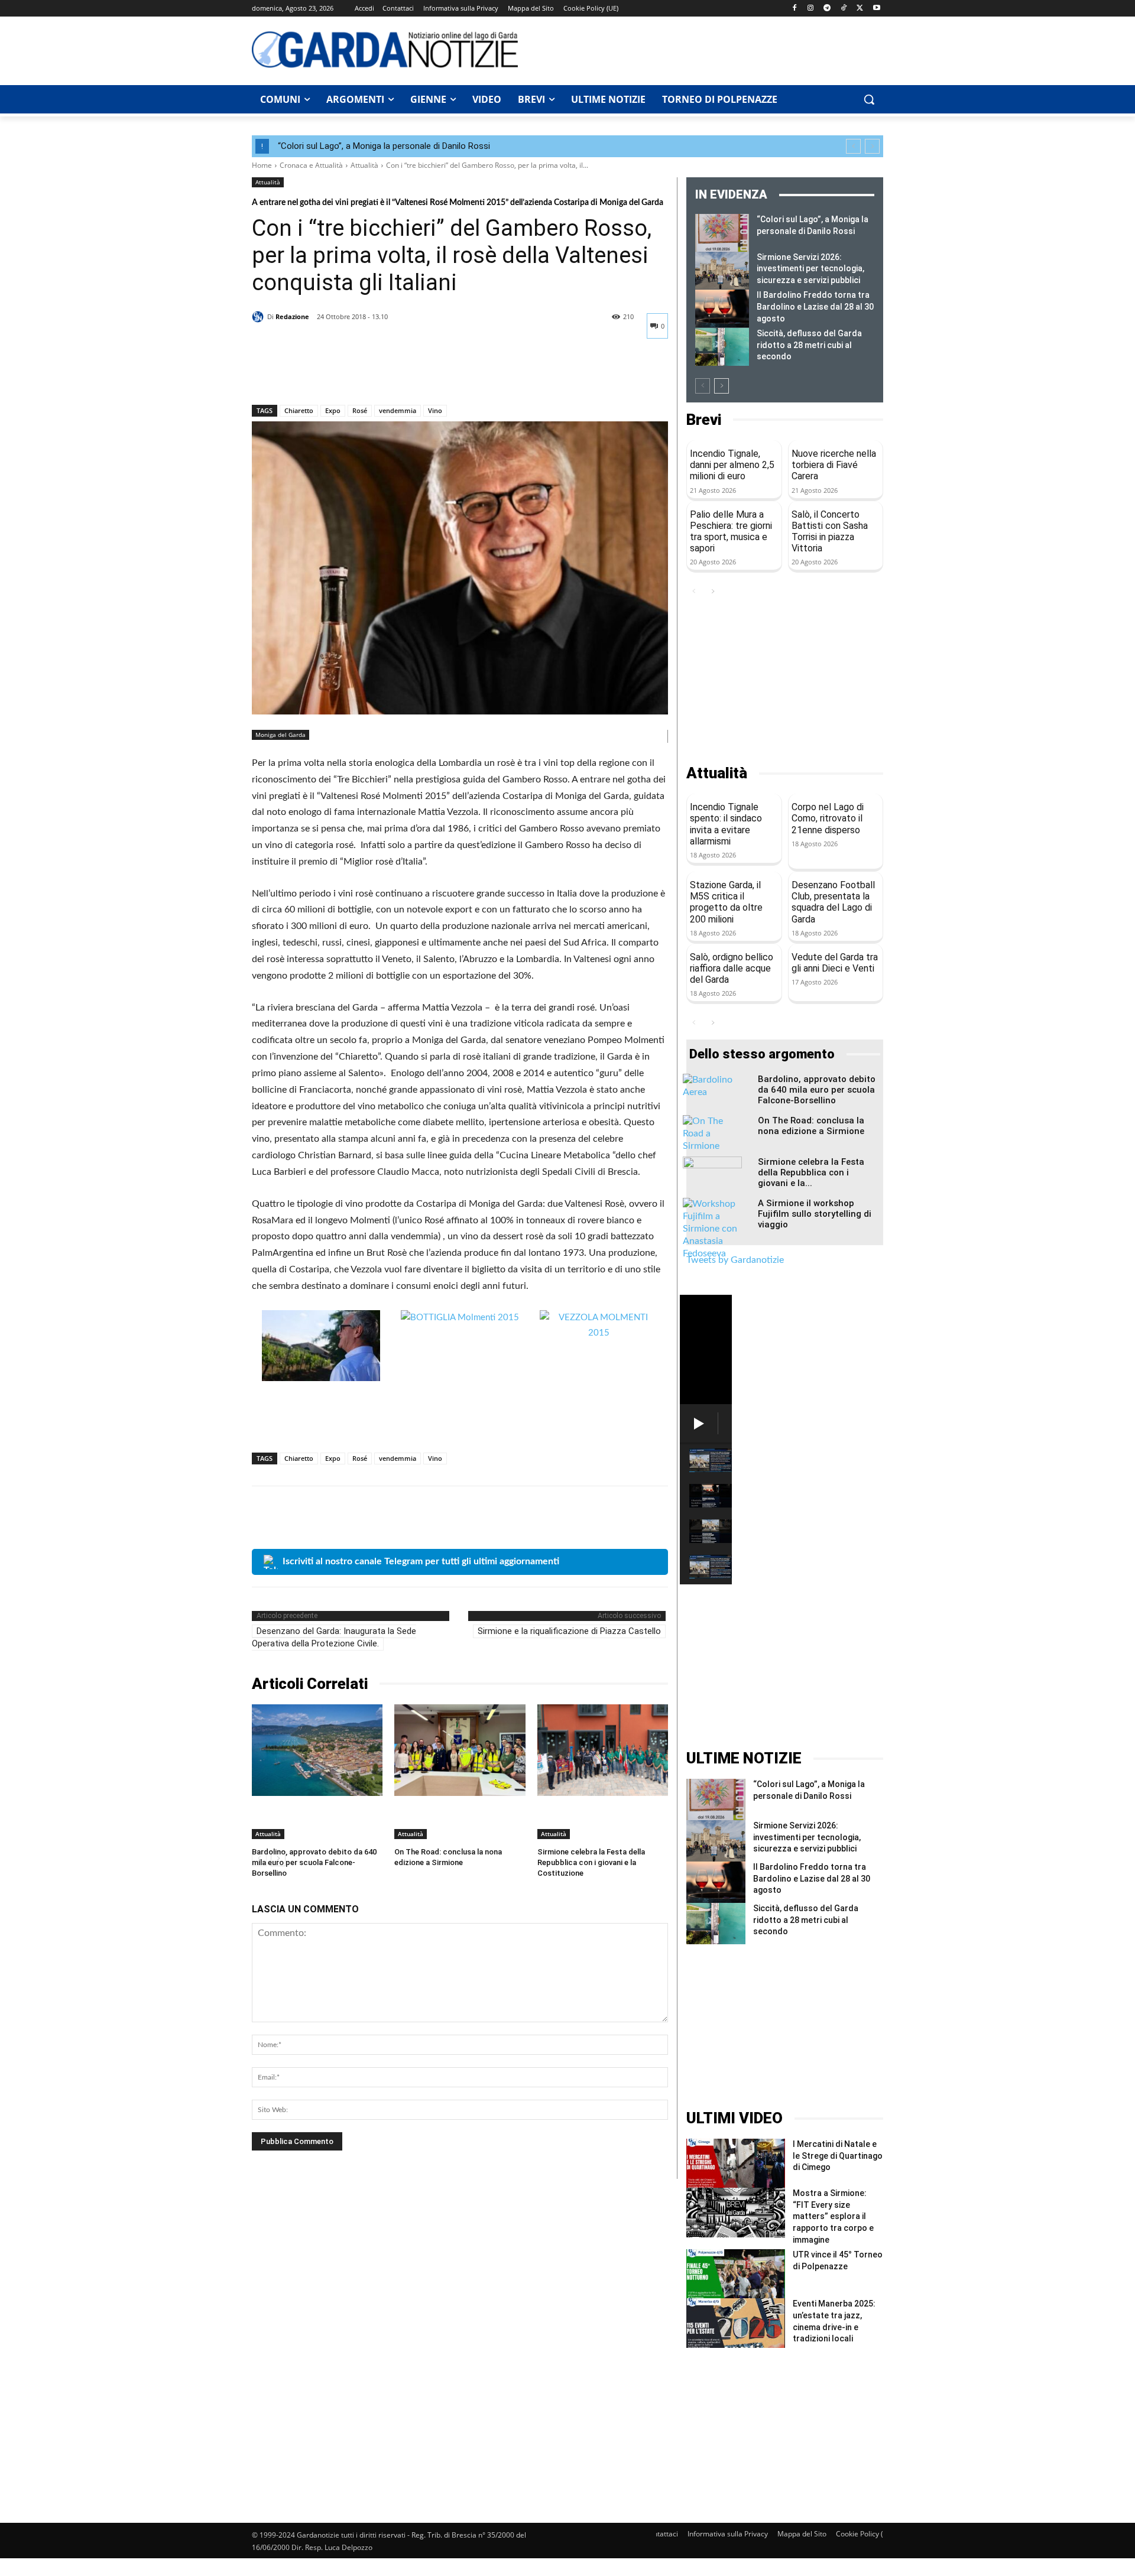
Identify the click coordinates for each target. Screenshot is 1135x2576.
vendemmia (398, 410)
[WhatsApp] (345, 374)
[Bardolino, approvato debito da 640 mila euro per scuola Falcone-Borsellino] (317, 1750)
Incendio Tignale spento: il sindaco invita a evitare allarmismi (726, 824)
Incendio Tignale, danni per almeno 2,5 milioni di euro (732, 465)
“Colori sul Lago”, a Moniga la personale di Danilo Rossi (384, 146)
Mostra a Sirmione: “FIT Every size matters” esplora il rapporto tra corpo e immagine (833, 2216)
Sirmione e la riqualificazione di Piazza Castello (569, 1631)
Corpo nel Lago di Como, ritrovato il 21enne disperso (828, 818)
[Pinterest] (318, 374)
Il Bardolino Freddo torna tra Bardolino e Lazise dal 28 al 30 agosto (815, 306)
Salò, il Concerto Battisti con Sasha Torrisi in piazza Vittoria (830, 532)
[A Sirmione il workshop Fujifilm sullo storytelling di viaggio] (712, 1229)
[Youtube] (876, 9)
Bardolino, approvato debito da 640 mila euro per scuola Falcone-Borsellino (314, 1862)
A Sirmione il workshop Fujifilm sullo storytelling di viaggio (815, 1214)
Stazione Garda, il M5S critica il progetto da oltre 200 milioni (726, 902)
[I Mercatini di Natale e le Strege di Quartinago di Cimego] (736, 2163)
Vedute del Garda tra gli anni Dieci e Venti (835, 963)
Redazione (292, 316)
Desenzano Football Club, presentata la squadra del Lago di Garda (833, 902)
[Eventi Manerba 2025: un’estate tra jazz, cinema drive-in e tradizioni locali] (736, 2323)
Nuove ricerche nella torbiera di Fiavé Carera (834, 465)
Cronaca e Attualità (311, 165)
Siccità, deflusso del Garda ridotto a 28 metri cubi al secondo (809, 345)
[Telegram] (827, 9)
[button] (869, 99)
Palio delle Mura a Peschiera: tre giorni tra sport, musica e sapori (731, 532)
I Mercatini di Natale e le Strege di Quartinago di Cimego (838, 2156)
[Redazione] (260, 317)
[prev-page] (703, 386)
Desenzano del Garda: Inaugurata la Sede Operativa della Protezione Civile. (334, 1637)
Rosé (360, 410)
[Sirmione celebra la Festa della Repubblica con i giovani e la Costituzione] (603, 1750)
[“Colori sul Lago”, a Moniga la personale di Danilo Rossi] (722, 233)
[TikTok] (844, 9)
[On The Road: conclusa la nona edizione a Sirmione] (460, 1750)
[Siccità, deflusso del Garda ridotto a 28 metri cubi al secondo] (722, 347)
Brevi (704, 420)
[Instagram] (811, 9)
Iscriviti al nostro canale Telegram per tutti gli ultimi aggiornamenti (421, 1561)
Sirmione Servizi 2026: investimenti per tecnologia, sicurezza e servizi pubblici (810, 269)
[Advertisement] (707, 49)
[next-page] (721, 386)
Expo (333, 410)
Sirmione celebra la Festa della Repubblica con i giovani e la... (811, 1172)
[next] (872, 146)
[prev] (853, 146)
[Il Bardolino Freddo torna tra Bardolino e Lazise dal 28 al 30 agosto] (722, 308)
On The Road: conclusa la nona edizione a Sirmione (811, 1126)
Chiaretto (299, 410)
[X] (860, 9)
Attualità (364, 165)
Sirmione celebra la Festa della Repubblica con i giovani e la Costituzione (591, 1862)
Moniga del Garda (280, 735)
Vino (435, 410)
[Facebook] (794, 9)
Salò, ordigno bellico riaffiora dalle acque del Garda (732, 968)
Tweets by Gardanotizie (735, 1260)
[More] (373, 374)
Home (262, 165)
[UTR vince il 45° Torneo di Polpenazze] (736, 2274)
